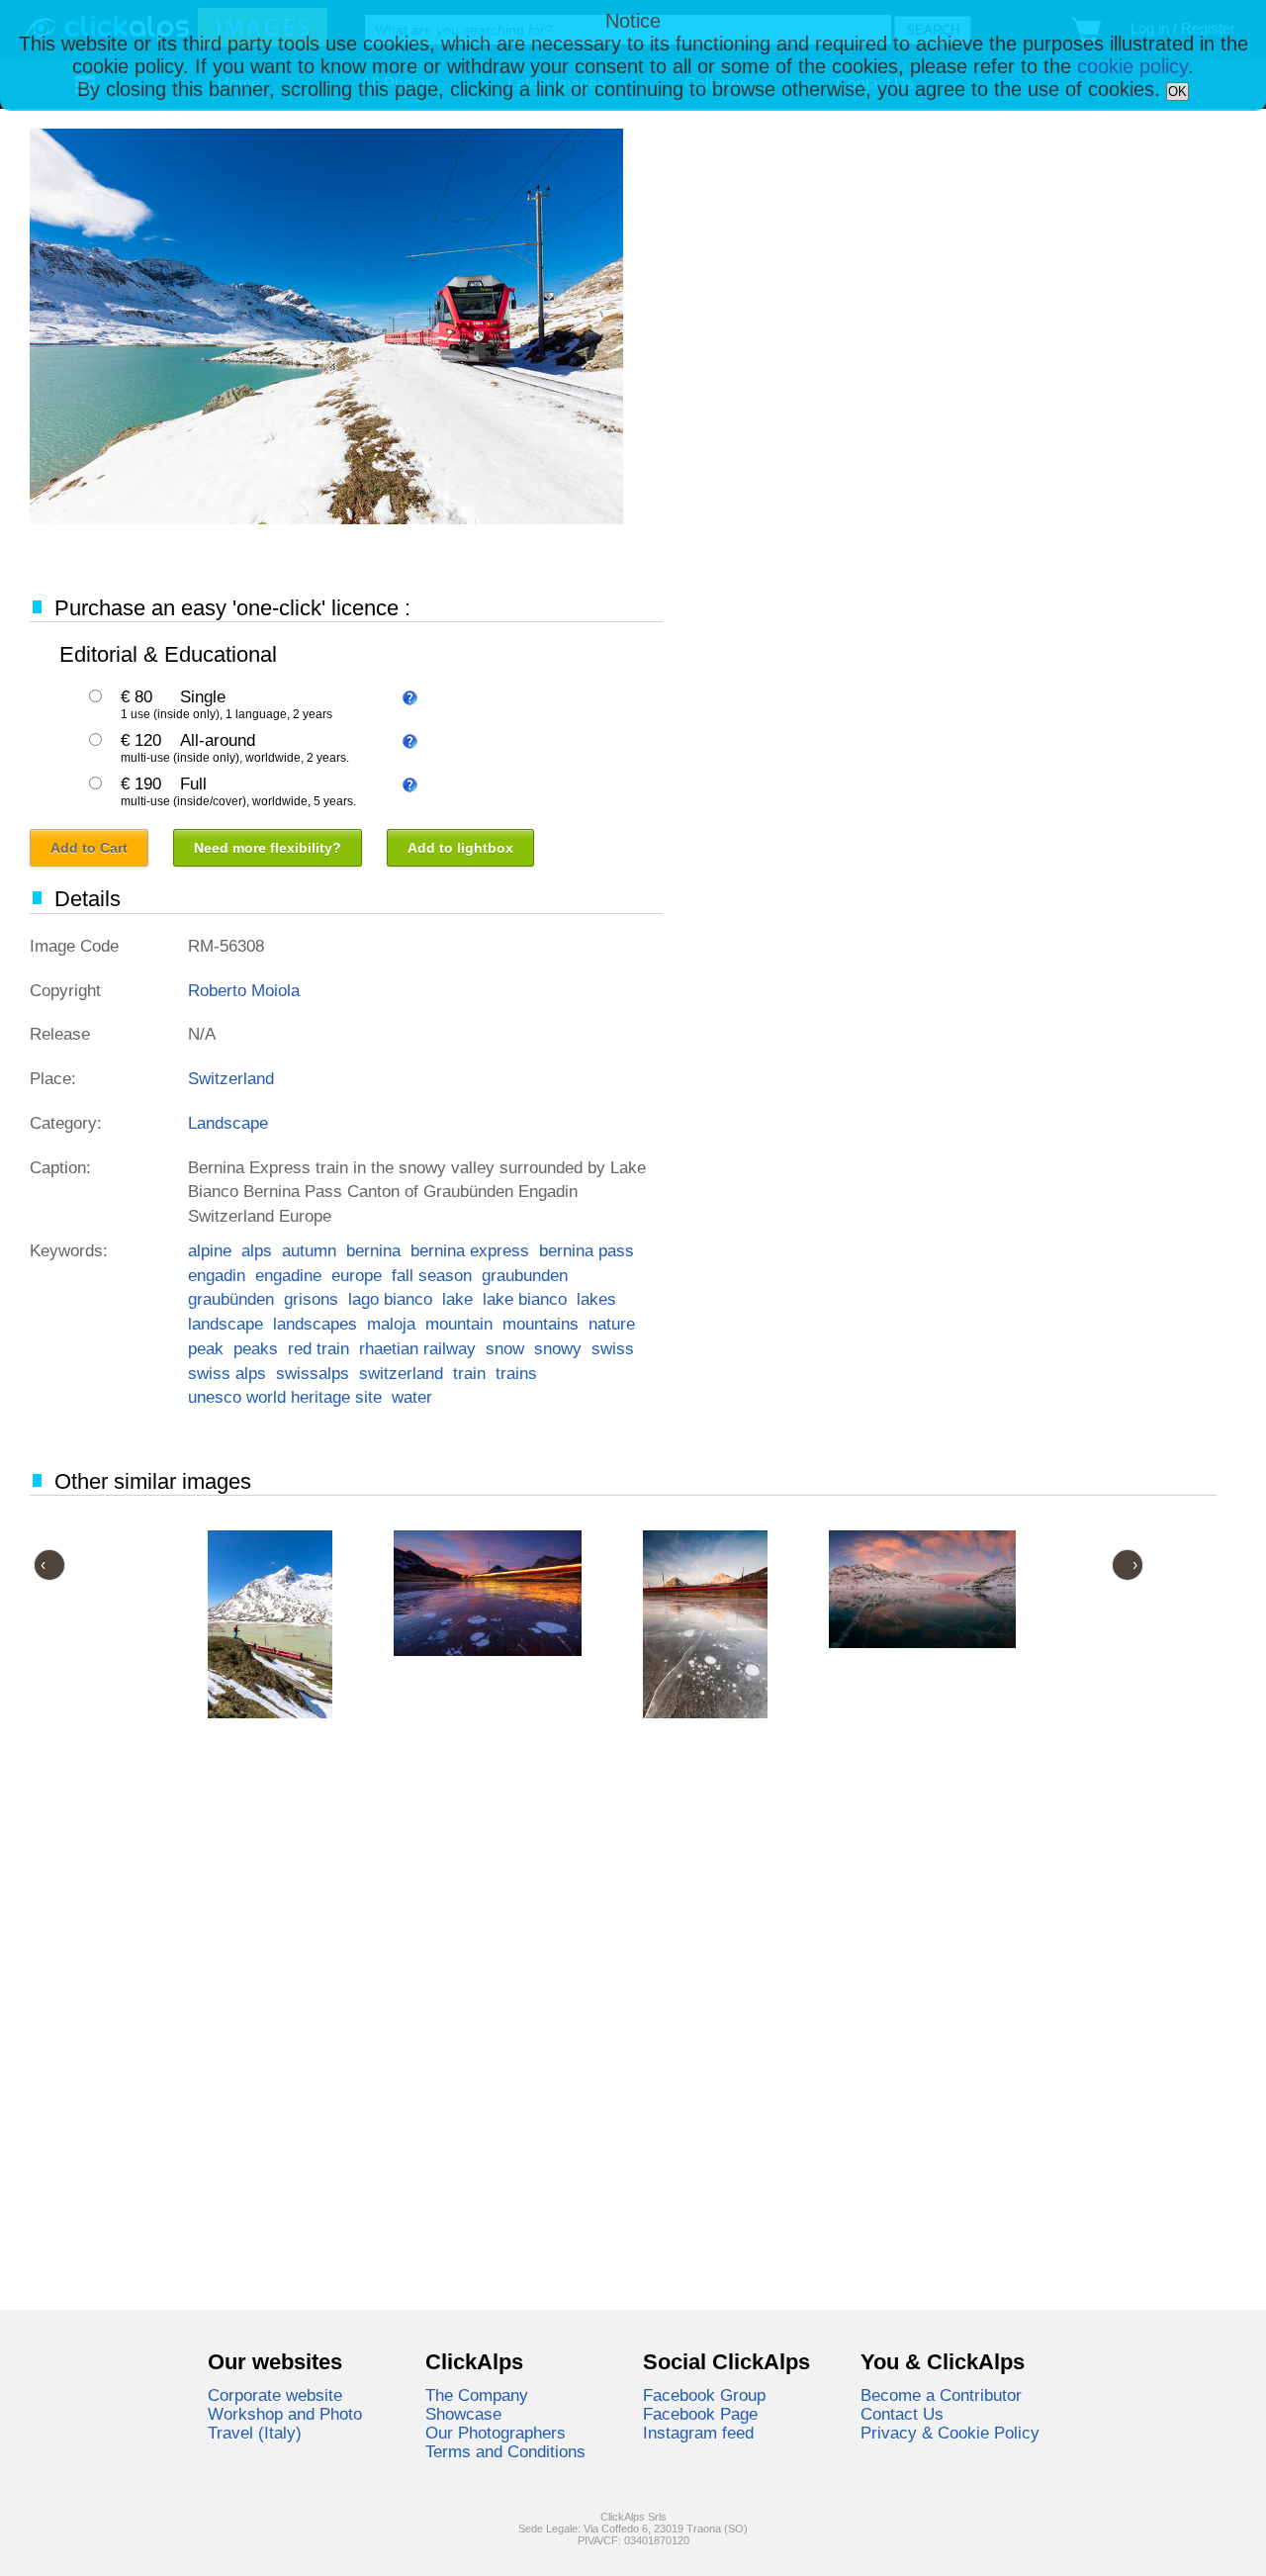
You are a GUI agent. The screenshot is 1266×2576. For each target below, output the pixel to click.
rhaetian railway (417, 1348)
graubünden (231, 1299)
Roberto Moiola (244, 990)
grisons (311, 1299)
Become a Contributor (941, 2395)
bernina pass (587, 1250)
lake (457, 1299)
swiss (613, 1348)
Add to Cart (89, 848)
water (412, 1397)
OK (1177, 92)
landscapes (315, 1324)
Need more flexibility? (268, 848)
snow (505, 1348)
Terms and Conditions (505, 2451)
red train (318, 1348)
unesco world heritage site (285, 1397)
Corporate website (275, 2395)
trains (516, 1373)
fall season (432, 1275)
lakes (596, 1299)
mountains (541, 1324)
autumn (309, 1250)
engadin (217, 1275)
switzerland (401, 1373)
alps (257, 1250)
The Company (477, 2395)
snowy (558, 1348)
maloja (391, 1324)
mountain (459, 1324)
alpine (210, 1250)
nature (612, 1324)
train (469, 1373)
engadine (288, 1275)
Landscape (228, 1123)
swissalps (313, 1373)
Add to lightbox (460, 848)
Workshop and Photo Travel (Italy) (285, 2423)
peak (206, 1348)
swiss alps (227, 1373)
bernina (373, 1250)
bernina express (470, 1250)
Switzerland (231, 1078)
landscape (226, 1324)
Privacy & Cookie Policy (950, 2433)
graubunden (525, 1275)
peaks (256, 1348)
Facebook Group (704, 2395)
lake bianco (525, 1299)
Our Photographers (496, 2433)
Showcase (463, 2414)
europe (357, 1275)
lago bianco (390, 1299)
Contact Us (902, 2414)
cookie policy (1132, 66)
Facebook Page (700, 2414)
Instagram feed (698, 2433)
